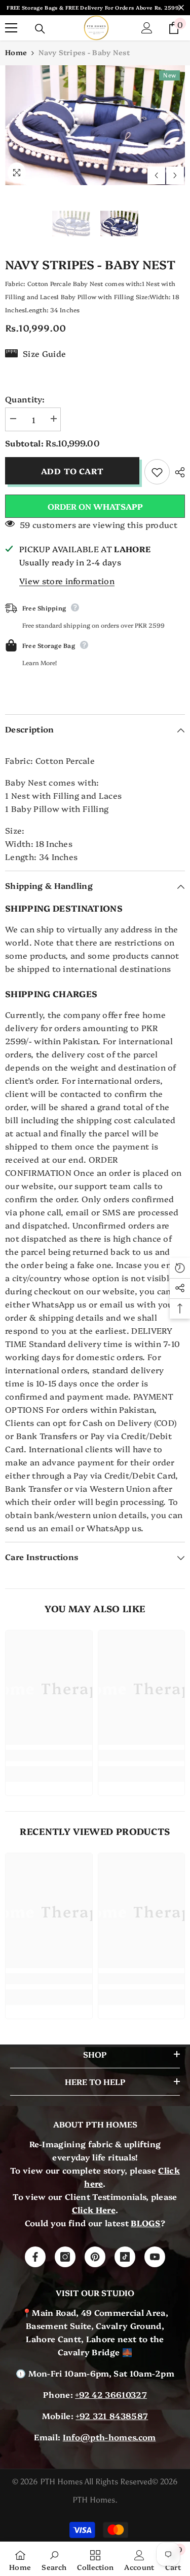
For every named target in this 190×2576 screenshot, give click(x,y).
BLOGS (146, 2223)
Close (181, 8)
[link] (49, 1755)
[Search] (40, 29)
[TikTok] (125, 2257)
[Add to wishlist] (157, 472)
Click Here (94, 2210)
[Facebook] (35, 2257)
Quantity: (25, 399)
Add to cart (72, 471)
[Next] (175, 175)
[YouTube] (155, 2257)
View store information (67, 581)
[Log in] (147, 28)
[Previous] (156, 175)
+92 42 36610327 (111, 2394)
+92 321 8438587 (112, 2416)
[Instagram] (65, 2257)
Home (16, 52)
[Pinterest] (95, 2257)
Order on (95, 506)
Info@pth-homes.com (109, 2437)
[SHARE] (177, 472)
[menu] (11, 28)
